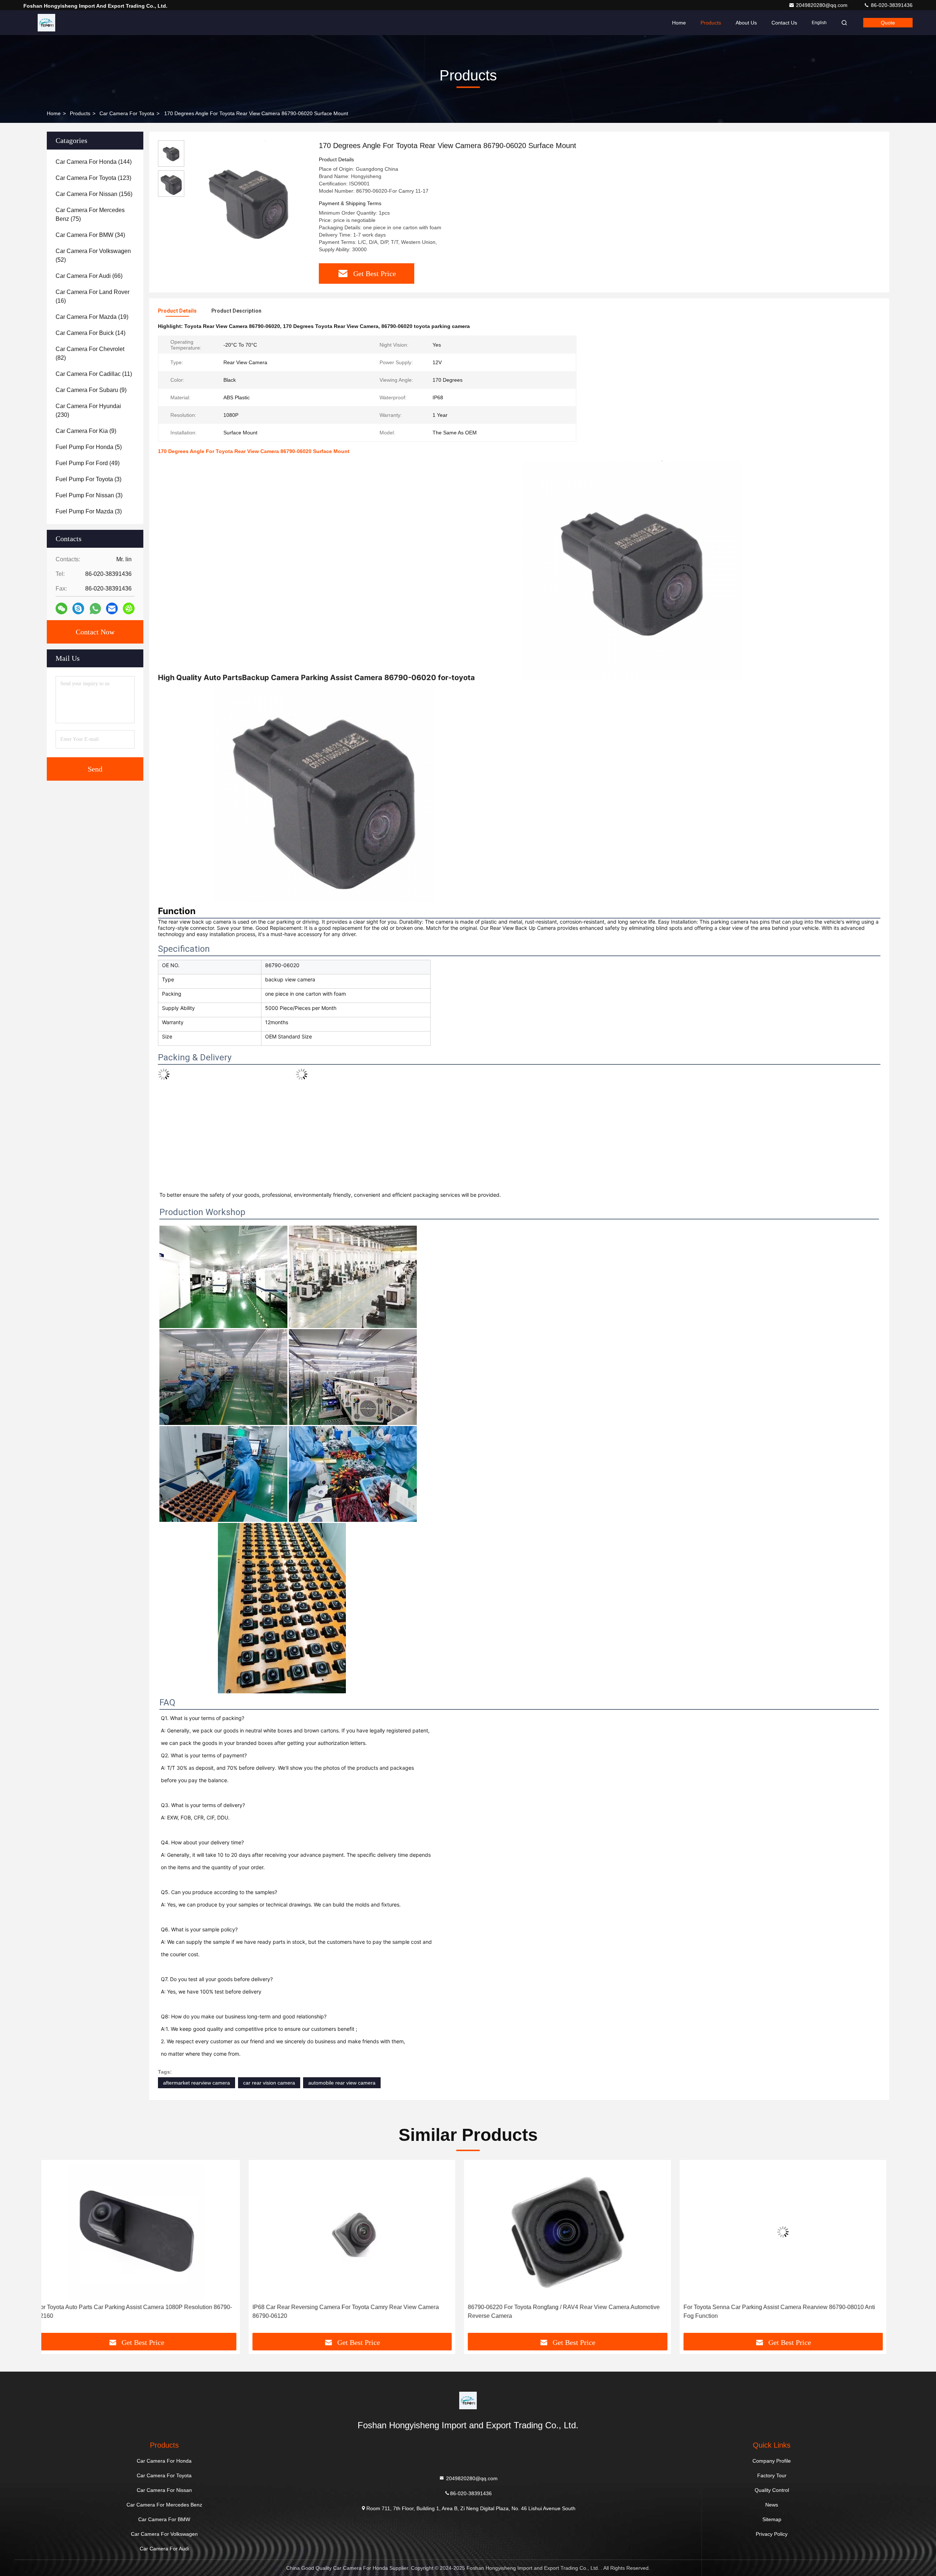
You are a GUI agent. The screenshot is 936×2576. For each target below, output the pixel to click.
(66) (89, 276)
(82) (90, 353)
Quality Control (772, 2490)
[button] (54, 2249)
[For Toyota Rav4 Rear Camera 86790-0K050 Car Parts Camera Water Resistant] (576, 2232)
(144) (94, 162)
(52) (93, 255)
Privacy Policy (772, 2534)
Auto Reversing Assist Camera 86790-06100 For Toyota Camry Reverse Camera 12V (785, 2311)
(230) (88, 410)
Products (711, 23)
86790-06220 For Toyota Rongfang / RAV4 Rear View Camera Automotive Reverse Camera (141, 2311)
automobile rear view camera (342, 2083)
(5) (89, 447)
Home (679, 23)
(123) (93, 178)
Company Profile (772, 2461)
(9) (91, 390)
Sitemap (772, 2519)
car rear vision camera (269, 2083)
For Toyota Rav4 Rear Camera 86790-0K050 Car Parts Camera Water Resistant (567, 2311)
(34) (90, 235)
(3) (88, 479)
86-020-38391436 (891, 5)
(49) (88, 463)
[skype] (78, 608)
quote (888, 23)
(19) (92, 317)
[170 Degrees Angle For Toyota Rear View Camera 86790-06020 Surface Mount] (249, 202)
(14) (90, 333)
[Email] (112, 608)
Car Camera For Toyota (127, 113)
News (772, 2505)
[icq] (129, 608)
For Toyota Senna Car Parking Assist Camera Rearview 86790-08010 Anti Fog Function (356, 2311)
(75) (90, 214)
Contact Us (784, 23)
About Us (746, 23)
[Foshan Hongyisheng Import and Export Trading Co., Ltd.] (46, 23)
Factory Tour (772, 2475)
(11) (94, 374)
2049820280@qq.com (822, 5)
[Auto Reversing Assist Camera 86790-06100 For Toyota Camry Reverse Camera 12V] (792, 2232)
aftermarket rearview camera (197, 2083)
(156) (94, 194)
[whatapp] (95, 609)
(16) (93, 296)
